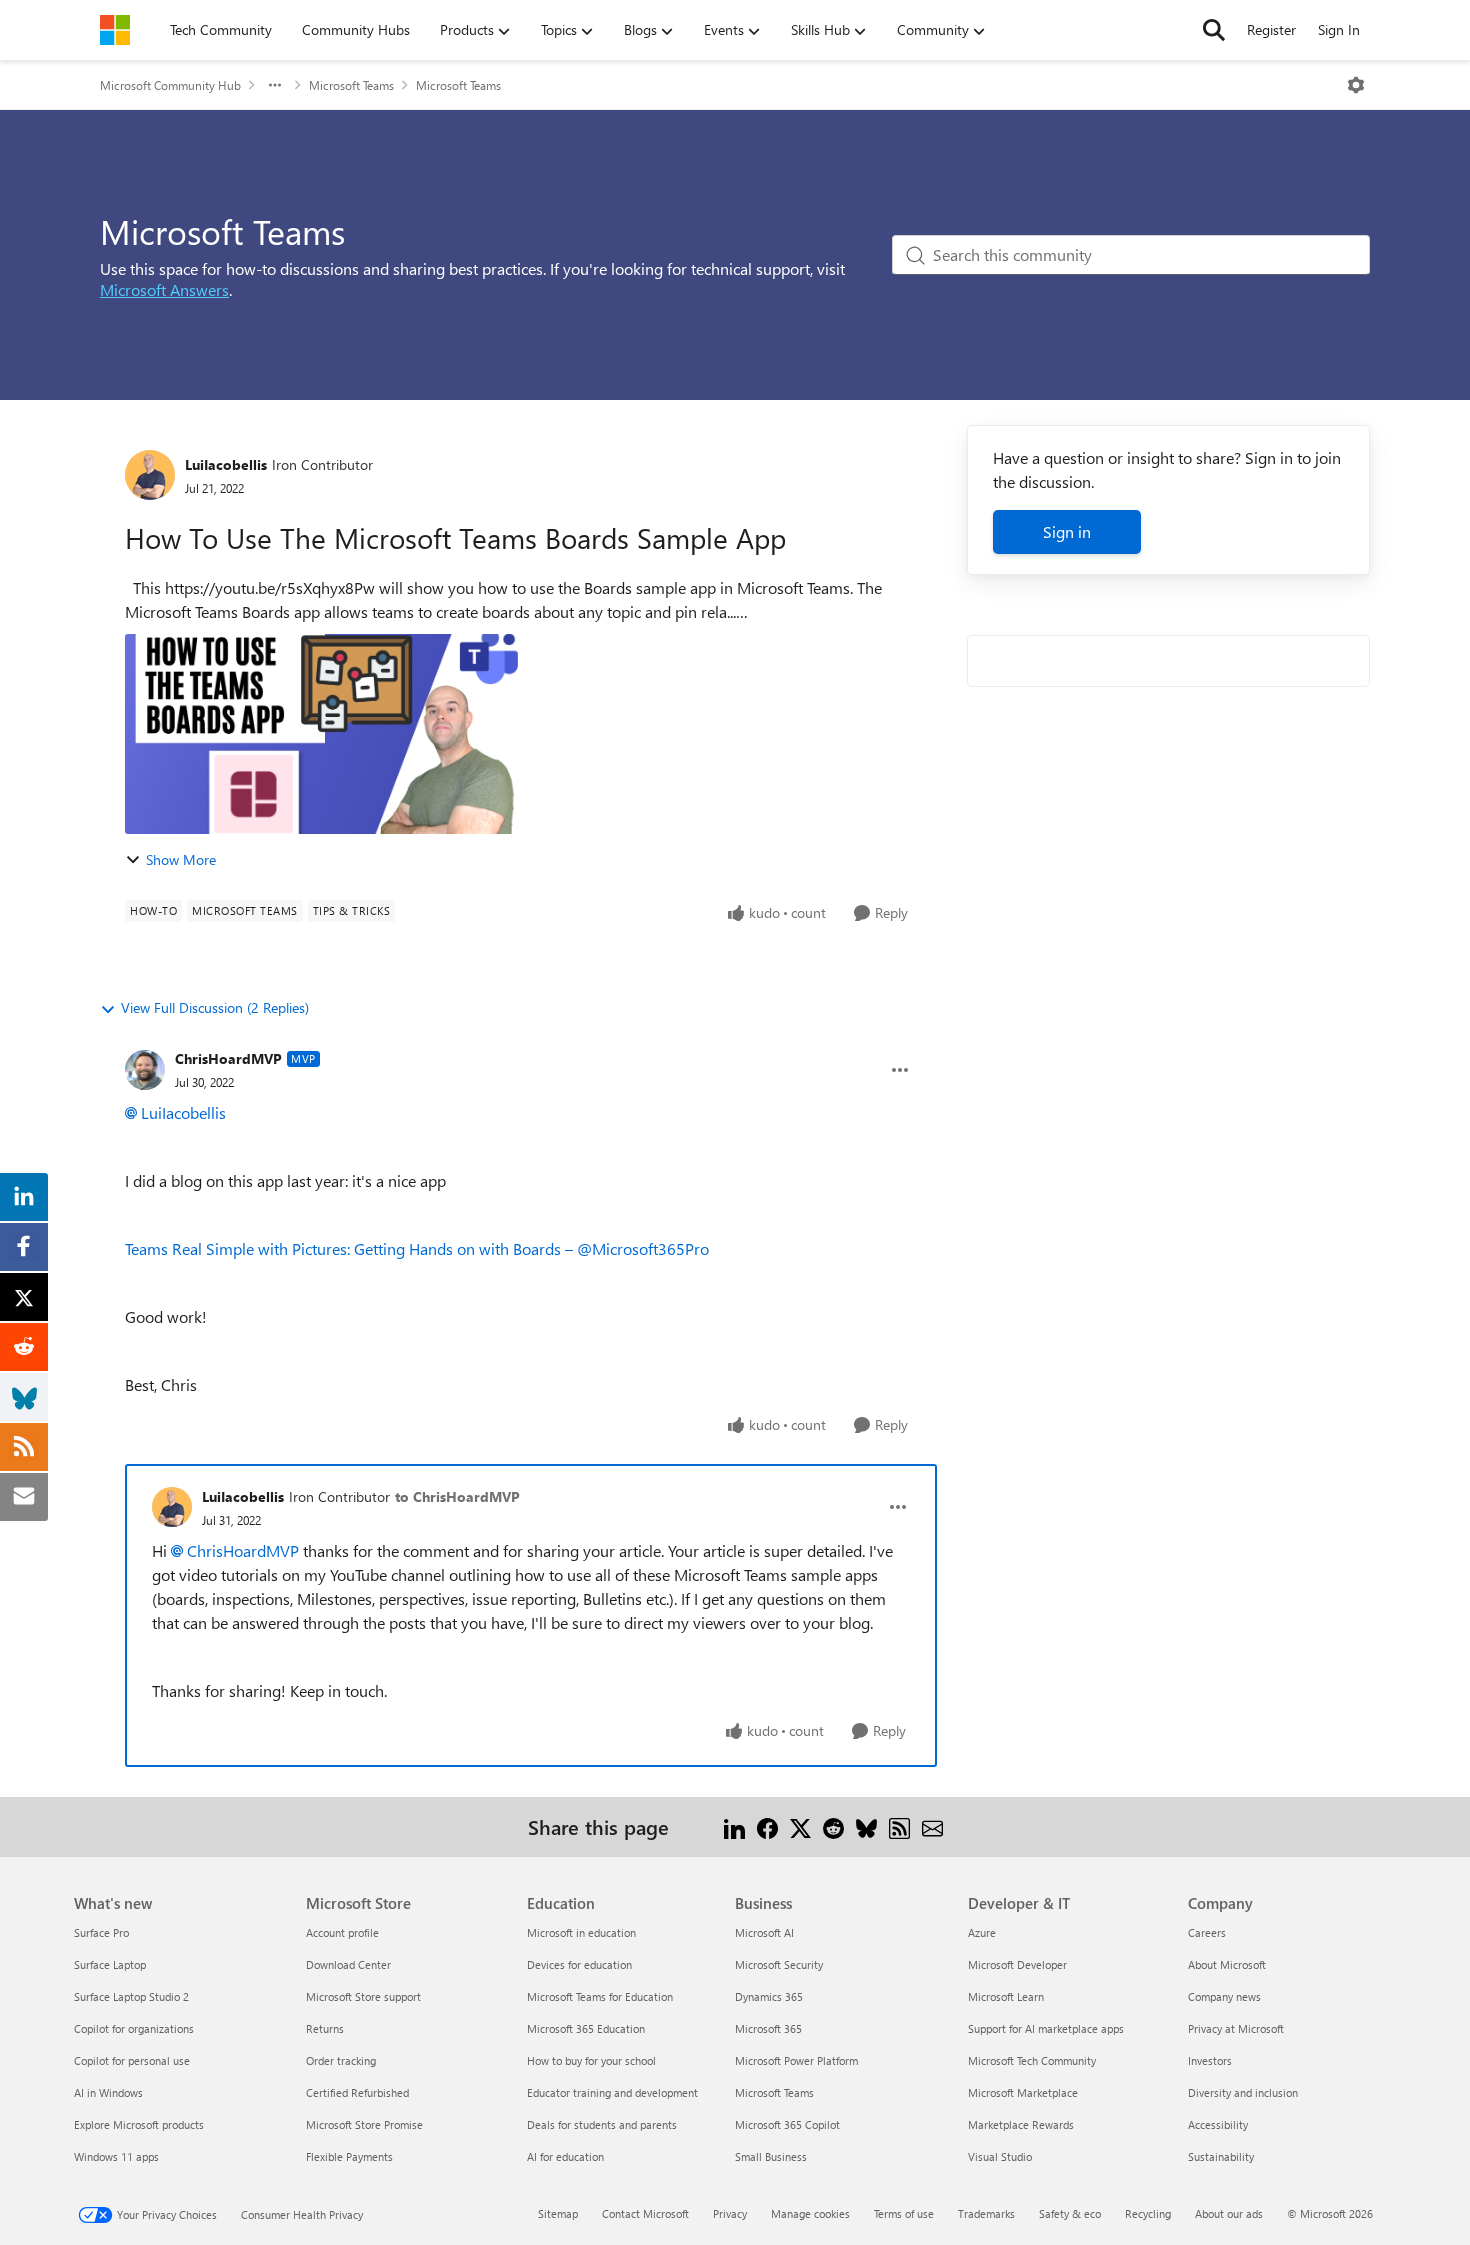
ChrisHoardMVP (228, 1058)
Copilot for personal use (132, 2060)
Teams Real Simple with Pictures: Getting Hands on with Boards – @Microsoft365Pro (417, 1248)
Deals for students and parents (602, 2124)
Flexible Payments (349, 2156)
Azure (982, 1932)
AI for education (565, 2156)
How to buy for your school (591, 2060)
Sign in (1067, 531)
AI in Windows (108, 2092)
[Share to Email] (932, 1826)
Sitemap (558, 2213)
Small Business (771, 2156)
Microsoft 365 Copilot (787, 2124)
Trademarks (986, 2213)
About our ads (1229, 2213)
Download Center (348, 1964)
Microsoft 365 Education (586, 2028)
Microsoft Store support (363, 1996)
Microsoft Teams (351, 85)
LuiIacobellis (226, 464)
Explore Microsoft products (139, 2124)
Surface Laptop (110, 1964)
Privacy (730, 2213)
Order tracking (341, 2060)
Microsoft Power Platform (796, 2060)
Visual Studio (1000, 2156)
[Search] (1214, 30)
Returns (325, 2028)
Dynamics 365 (769, 1996)
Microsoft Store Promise (364, 2124)
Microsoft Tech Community (1032, 2060)
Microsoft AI (764, 1932)
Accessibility (1218, 2124)
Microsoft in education (581, 1932)
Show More (181, 859)
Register (1271, 29)
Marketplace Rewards (1021, 2124)
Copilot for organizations (134, 2028)
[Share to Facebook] (767, 1826)
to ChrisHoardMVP (457, 1496)
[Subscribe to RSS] (899, 1826)
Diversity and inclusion (1243, 2092)
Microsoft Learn (1006, 1996)
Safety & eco (1070, 2213)
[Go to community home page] (115, 30)
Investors (1210, 2060)
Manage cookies (810, 2213)
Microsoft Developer (1017, 1964)
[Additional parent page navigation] (275, 85)
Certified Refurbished (357, 2092)
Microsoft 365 (768, 2028)
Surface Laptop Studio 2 (131, 1996)
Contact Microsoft (645, 2213)
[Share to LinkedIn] (734, 1826)
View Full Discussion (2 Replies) (215, 1007)
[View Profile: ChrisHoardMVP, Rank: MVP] (145, 1070)
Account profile (342, 1932)
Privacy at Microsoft (1236, 2028)
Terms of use (904, 2213)
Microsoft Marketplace (1023, 2092)
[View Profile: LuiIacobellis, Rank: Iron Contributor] (150, 475)
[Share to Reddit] (833, 1826)
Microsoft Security (779, 1964)
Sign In (1339, 29)
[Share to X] (800, 1826)
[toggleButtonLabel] (1356, 85)
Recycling (1148, 2213)
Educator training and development (612, 2092)
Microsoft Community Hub (170, 85)
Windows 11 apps (116, 2156)
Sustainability (1221, 2156)
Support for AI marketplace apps (1046, 2028)
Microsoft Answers (164, 289)
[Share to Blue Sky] (866, 1826)
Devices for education (579, 1964)
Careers (1207, 1932)
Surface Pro (101, 1932)
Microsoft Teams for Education (600, 1996)
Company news (1224, 1996)
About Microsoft (1227, 1964)
